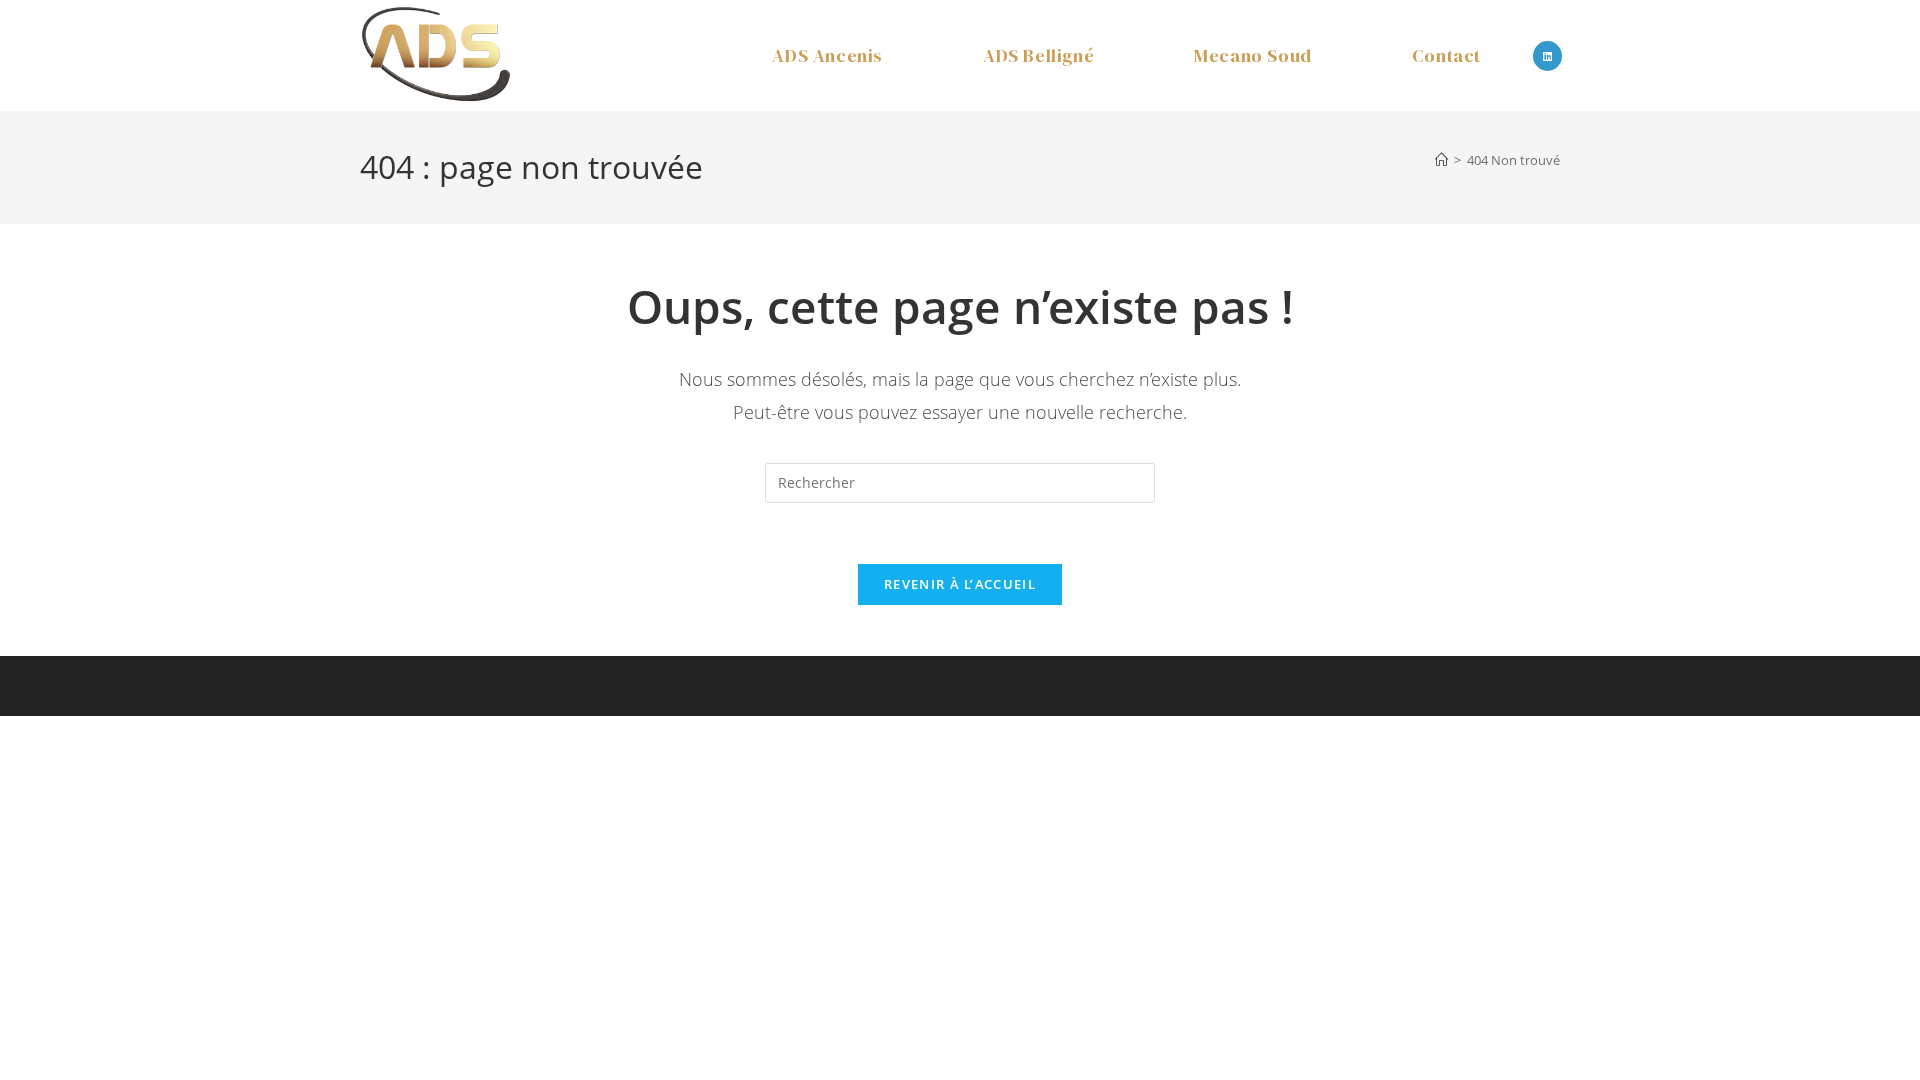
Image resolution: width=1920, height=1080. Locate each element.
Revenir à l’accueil (960, 584)
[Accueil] (1441, 160)
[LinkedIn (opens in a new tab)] (1547, 56)
